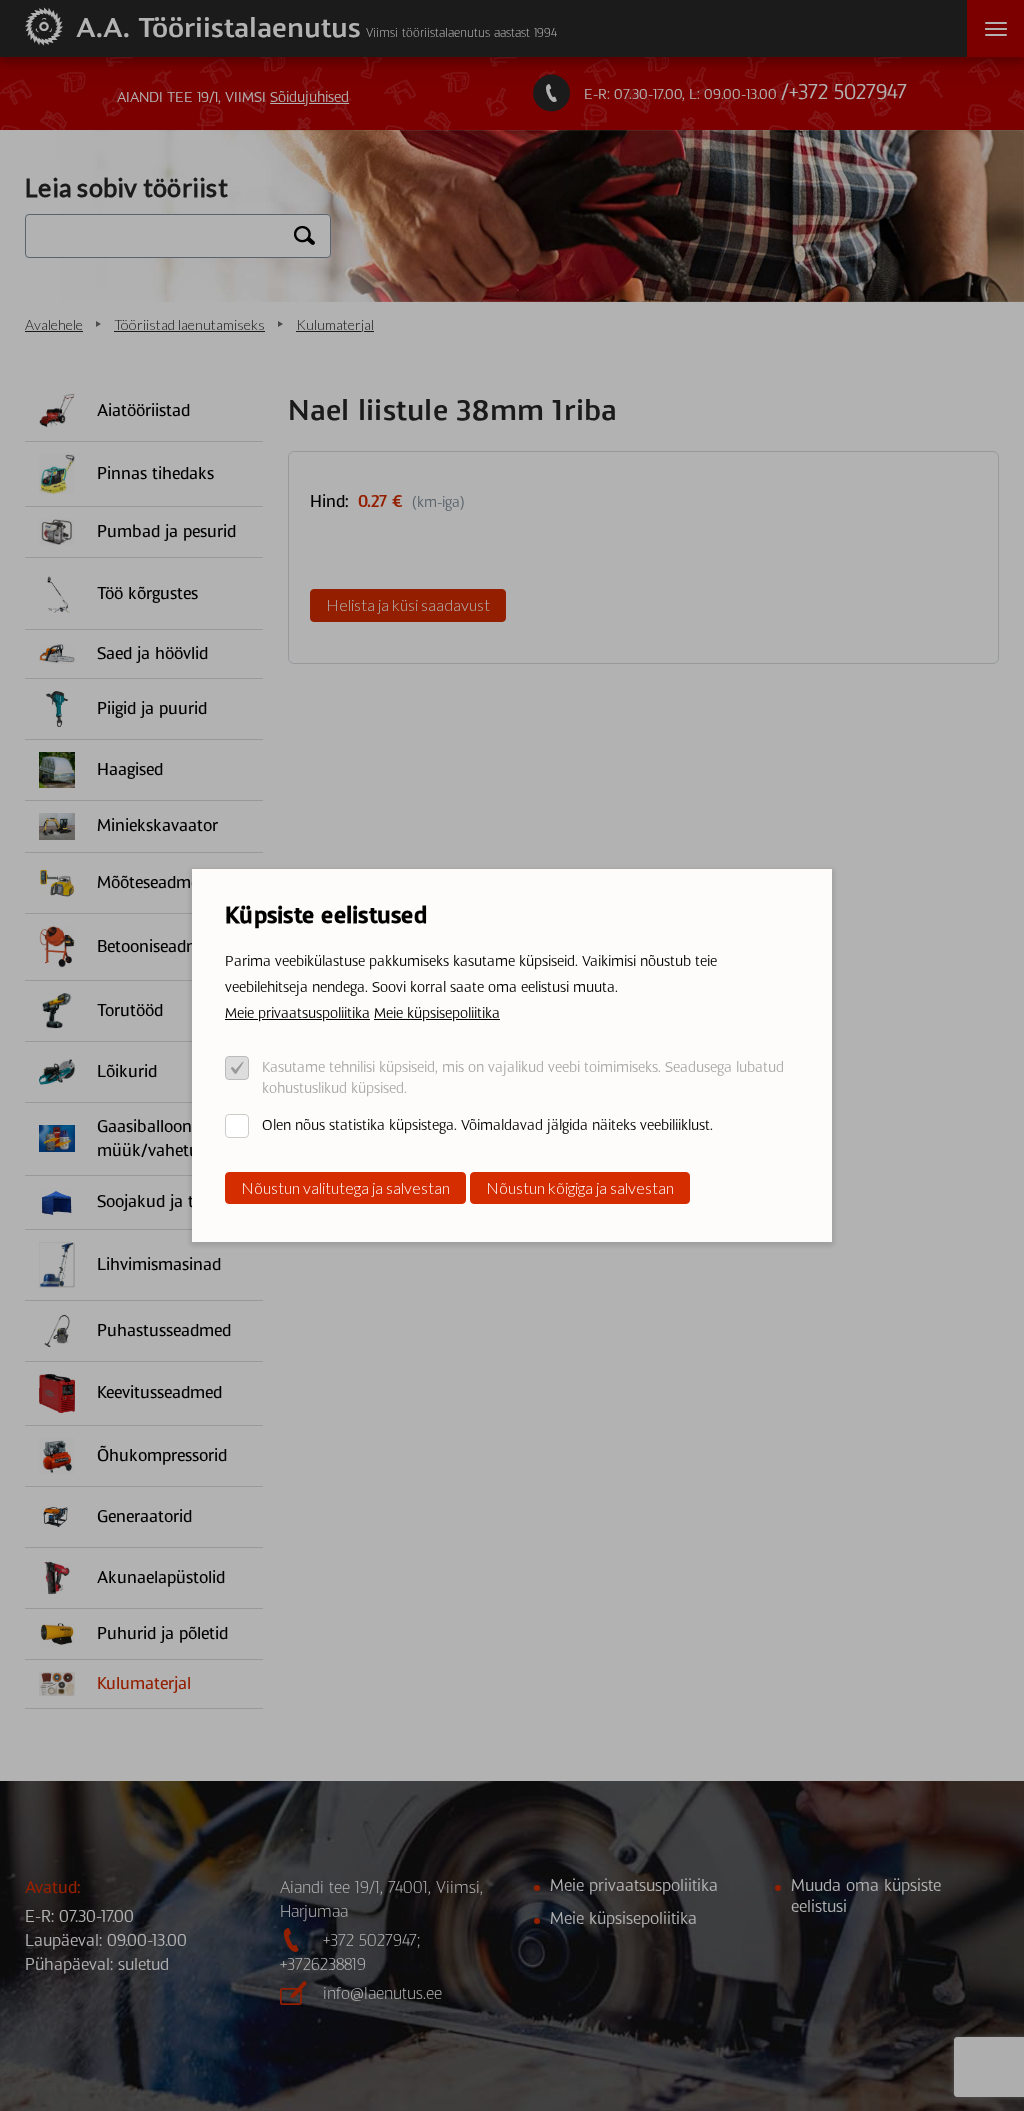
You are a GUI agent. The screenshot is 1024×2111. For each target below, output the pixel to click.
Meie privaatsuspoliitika (297, 1013)
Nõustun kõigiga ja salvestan (580, 1187)
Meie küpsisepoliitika (437, 1013)
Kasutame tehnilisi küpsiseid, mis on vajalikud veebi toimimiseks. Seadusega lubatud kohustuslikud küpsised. (523, 1077)
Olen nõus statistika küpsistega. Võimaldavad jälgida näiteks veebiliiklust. (487, 1125)
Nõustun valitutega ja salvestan (345, 1187)
